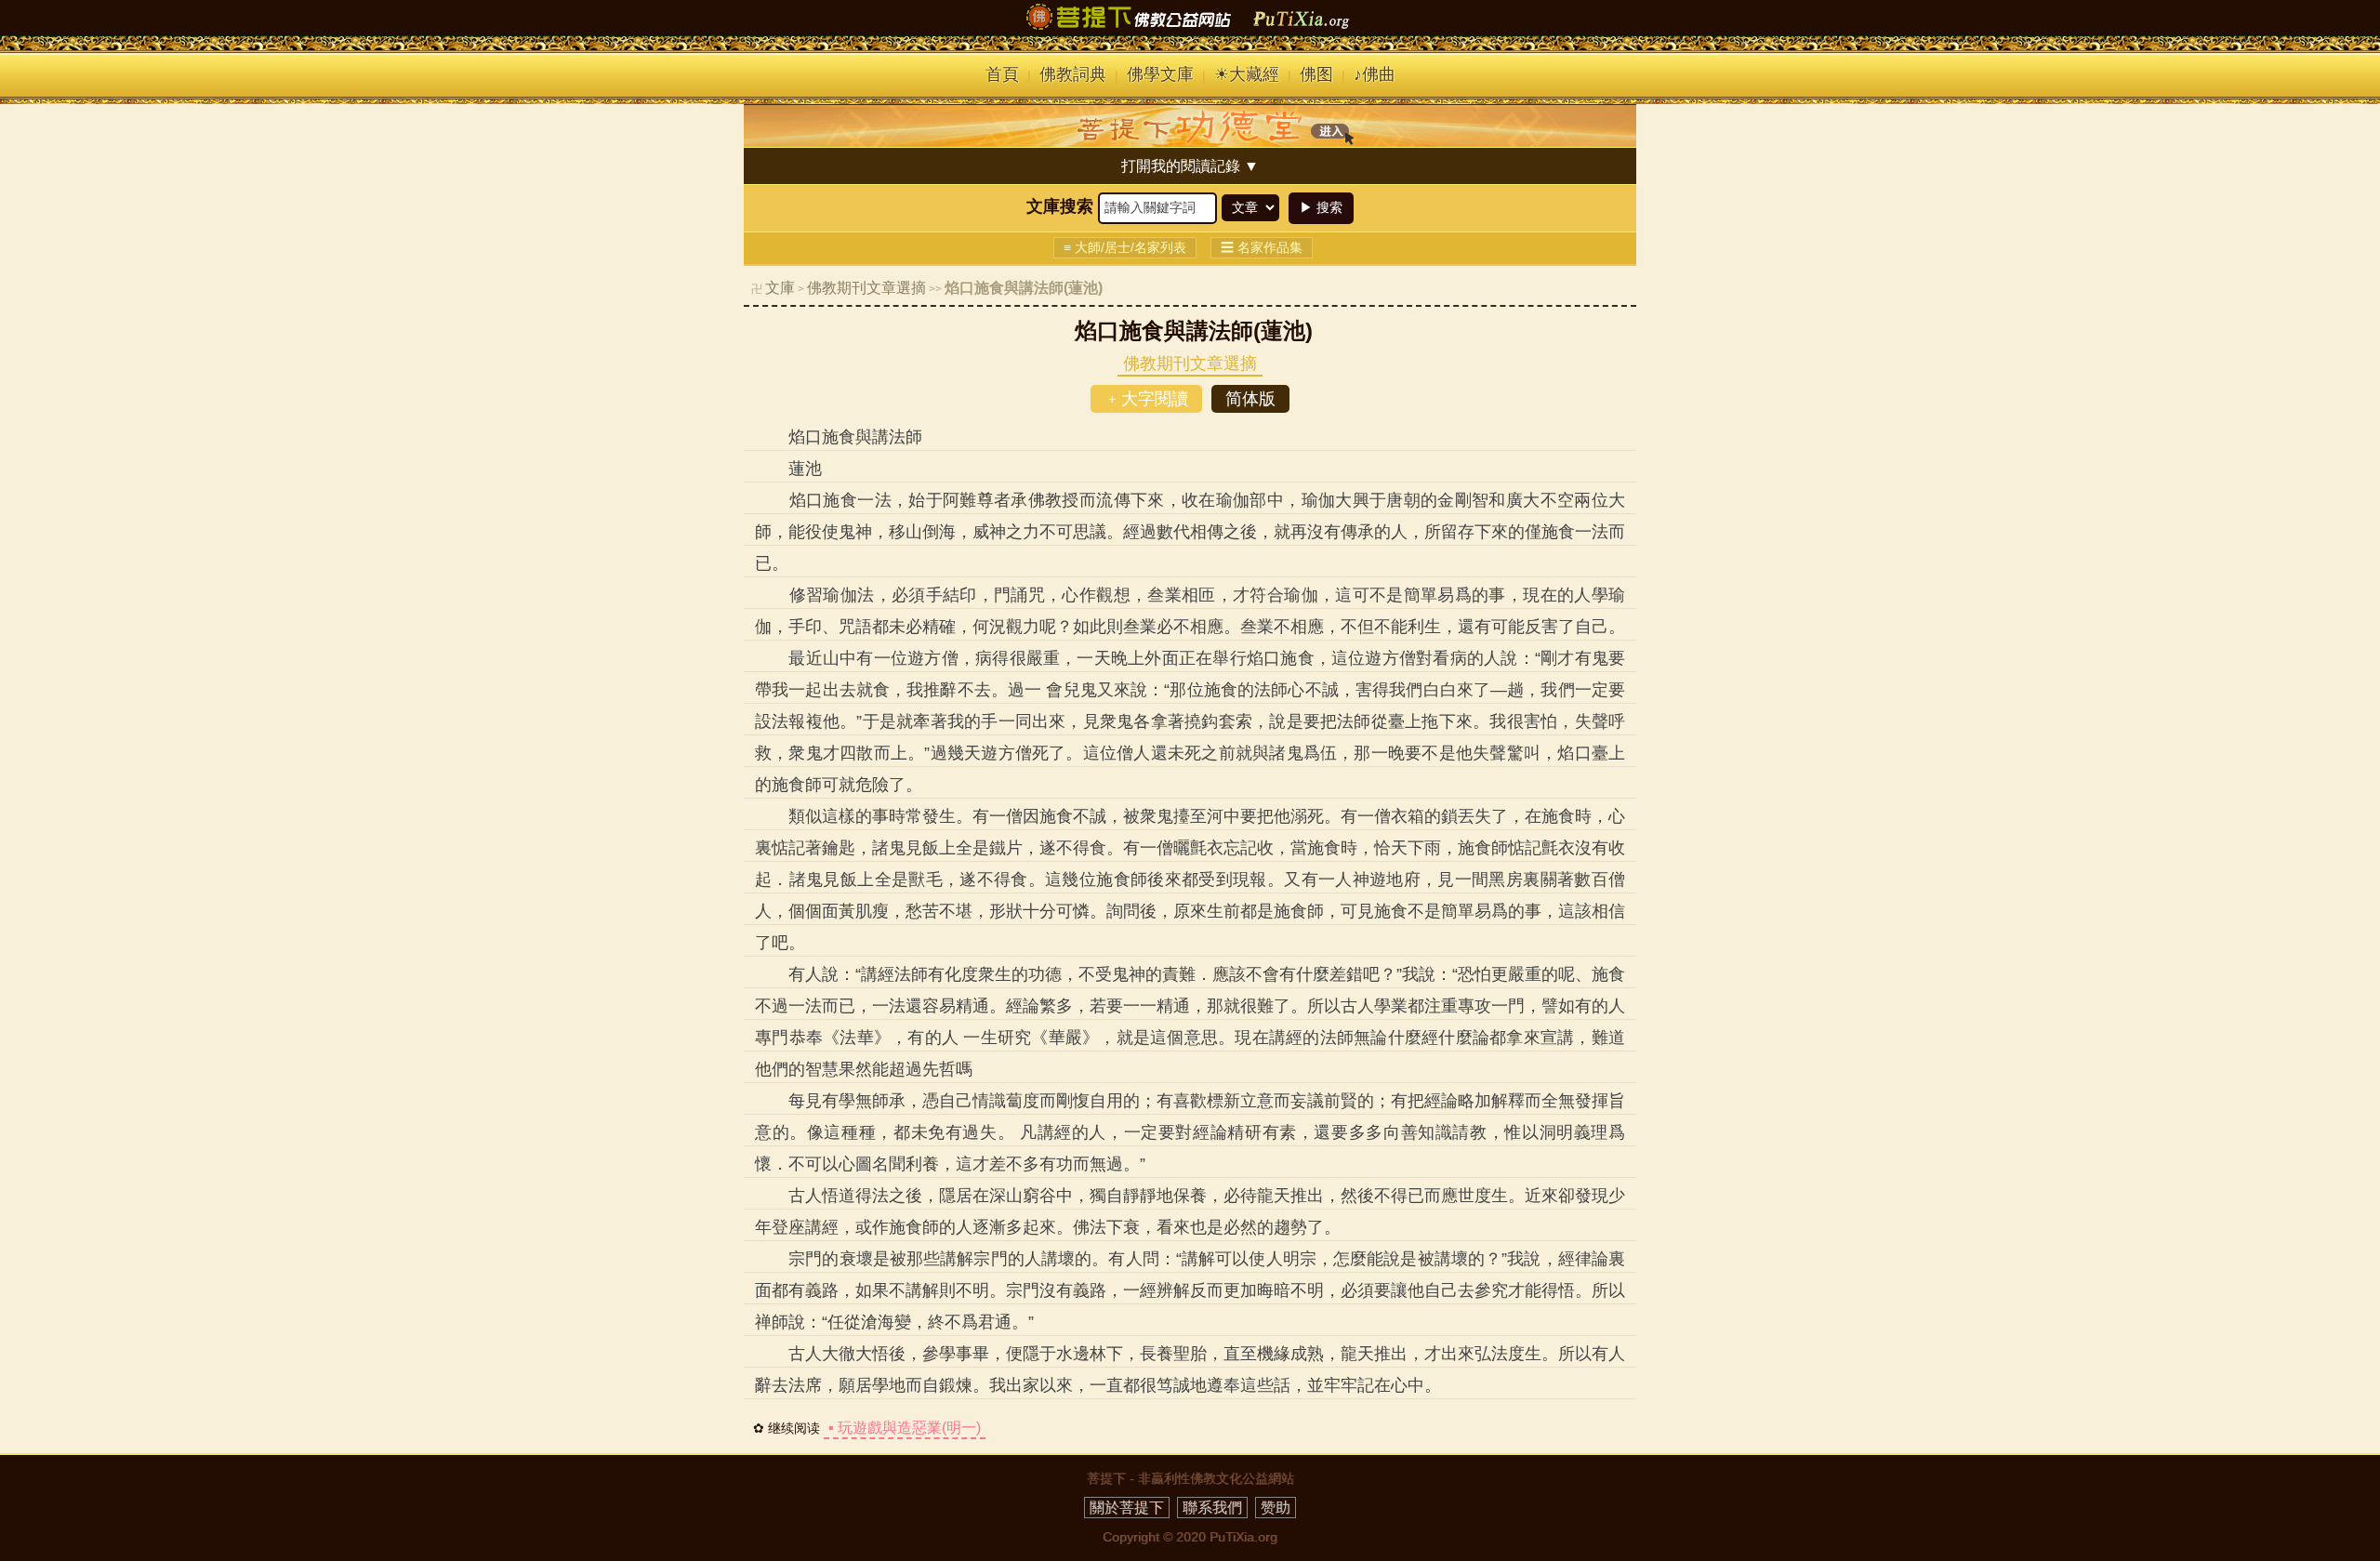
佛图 (1316, 74)
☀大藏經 (1247, 74)
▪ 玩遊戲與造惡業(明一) (905, 1428)
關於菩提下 (1127, 1508)
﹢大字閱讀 (1146, 399)
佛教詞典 (1073, 74)
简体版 (1250, 399)
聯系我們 (1212, 1508)
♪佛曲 (1375, 74)
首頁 (1002, 74)
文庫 (780, 288)
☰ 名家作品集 (1262, 247)
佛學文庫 (1160, 74)
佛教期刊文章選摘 (866, 288)
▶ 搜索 (1321, 207)
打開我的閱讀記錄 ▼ (1190, 166)
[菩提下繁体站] (1190, 30)
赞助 (1276, 1508)
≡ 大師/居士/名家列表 (1125, 247)
